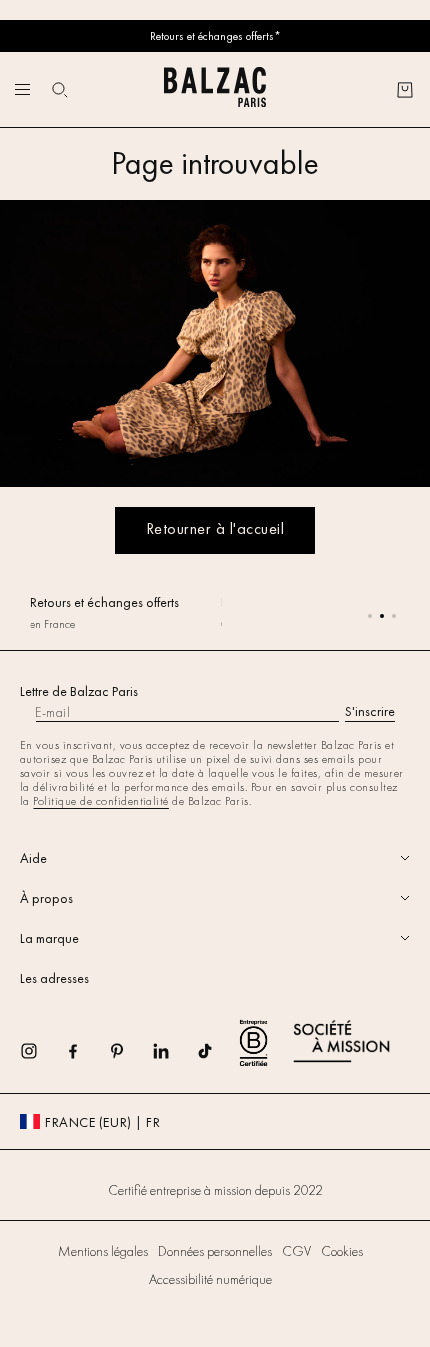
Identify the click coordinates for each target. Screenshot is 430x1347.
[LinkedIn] (174, 1057)
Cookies (342, 1251)
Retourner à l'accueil (215, 528)
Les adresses (54, 978)
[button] (60, 90)
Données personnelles (215, 1251)
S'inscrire (370, 711)
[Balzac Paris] (214, 89)
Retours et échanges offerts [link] (104, 602)
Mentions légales (103, 1251)
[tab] (215, 858)
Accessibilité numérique (210, 1279)
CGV (296, 1251)
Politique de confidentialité (100, 801)
